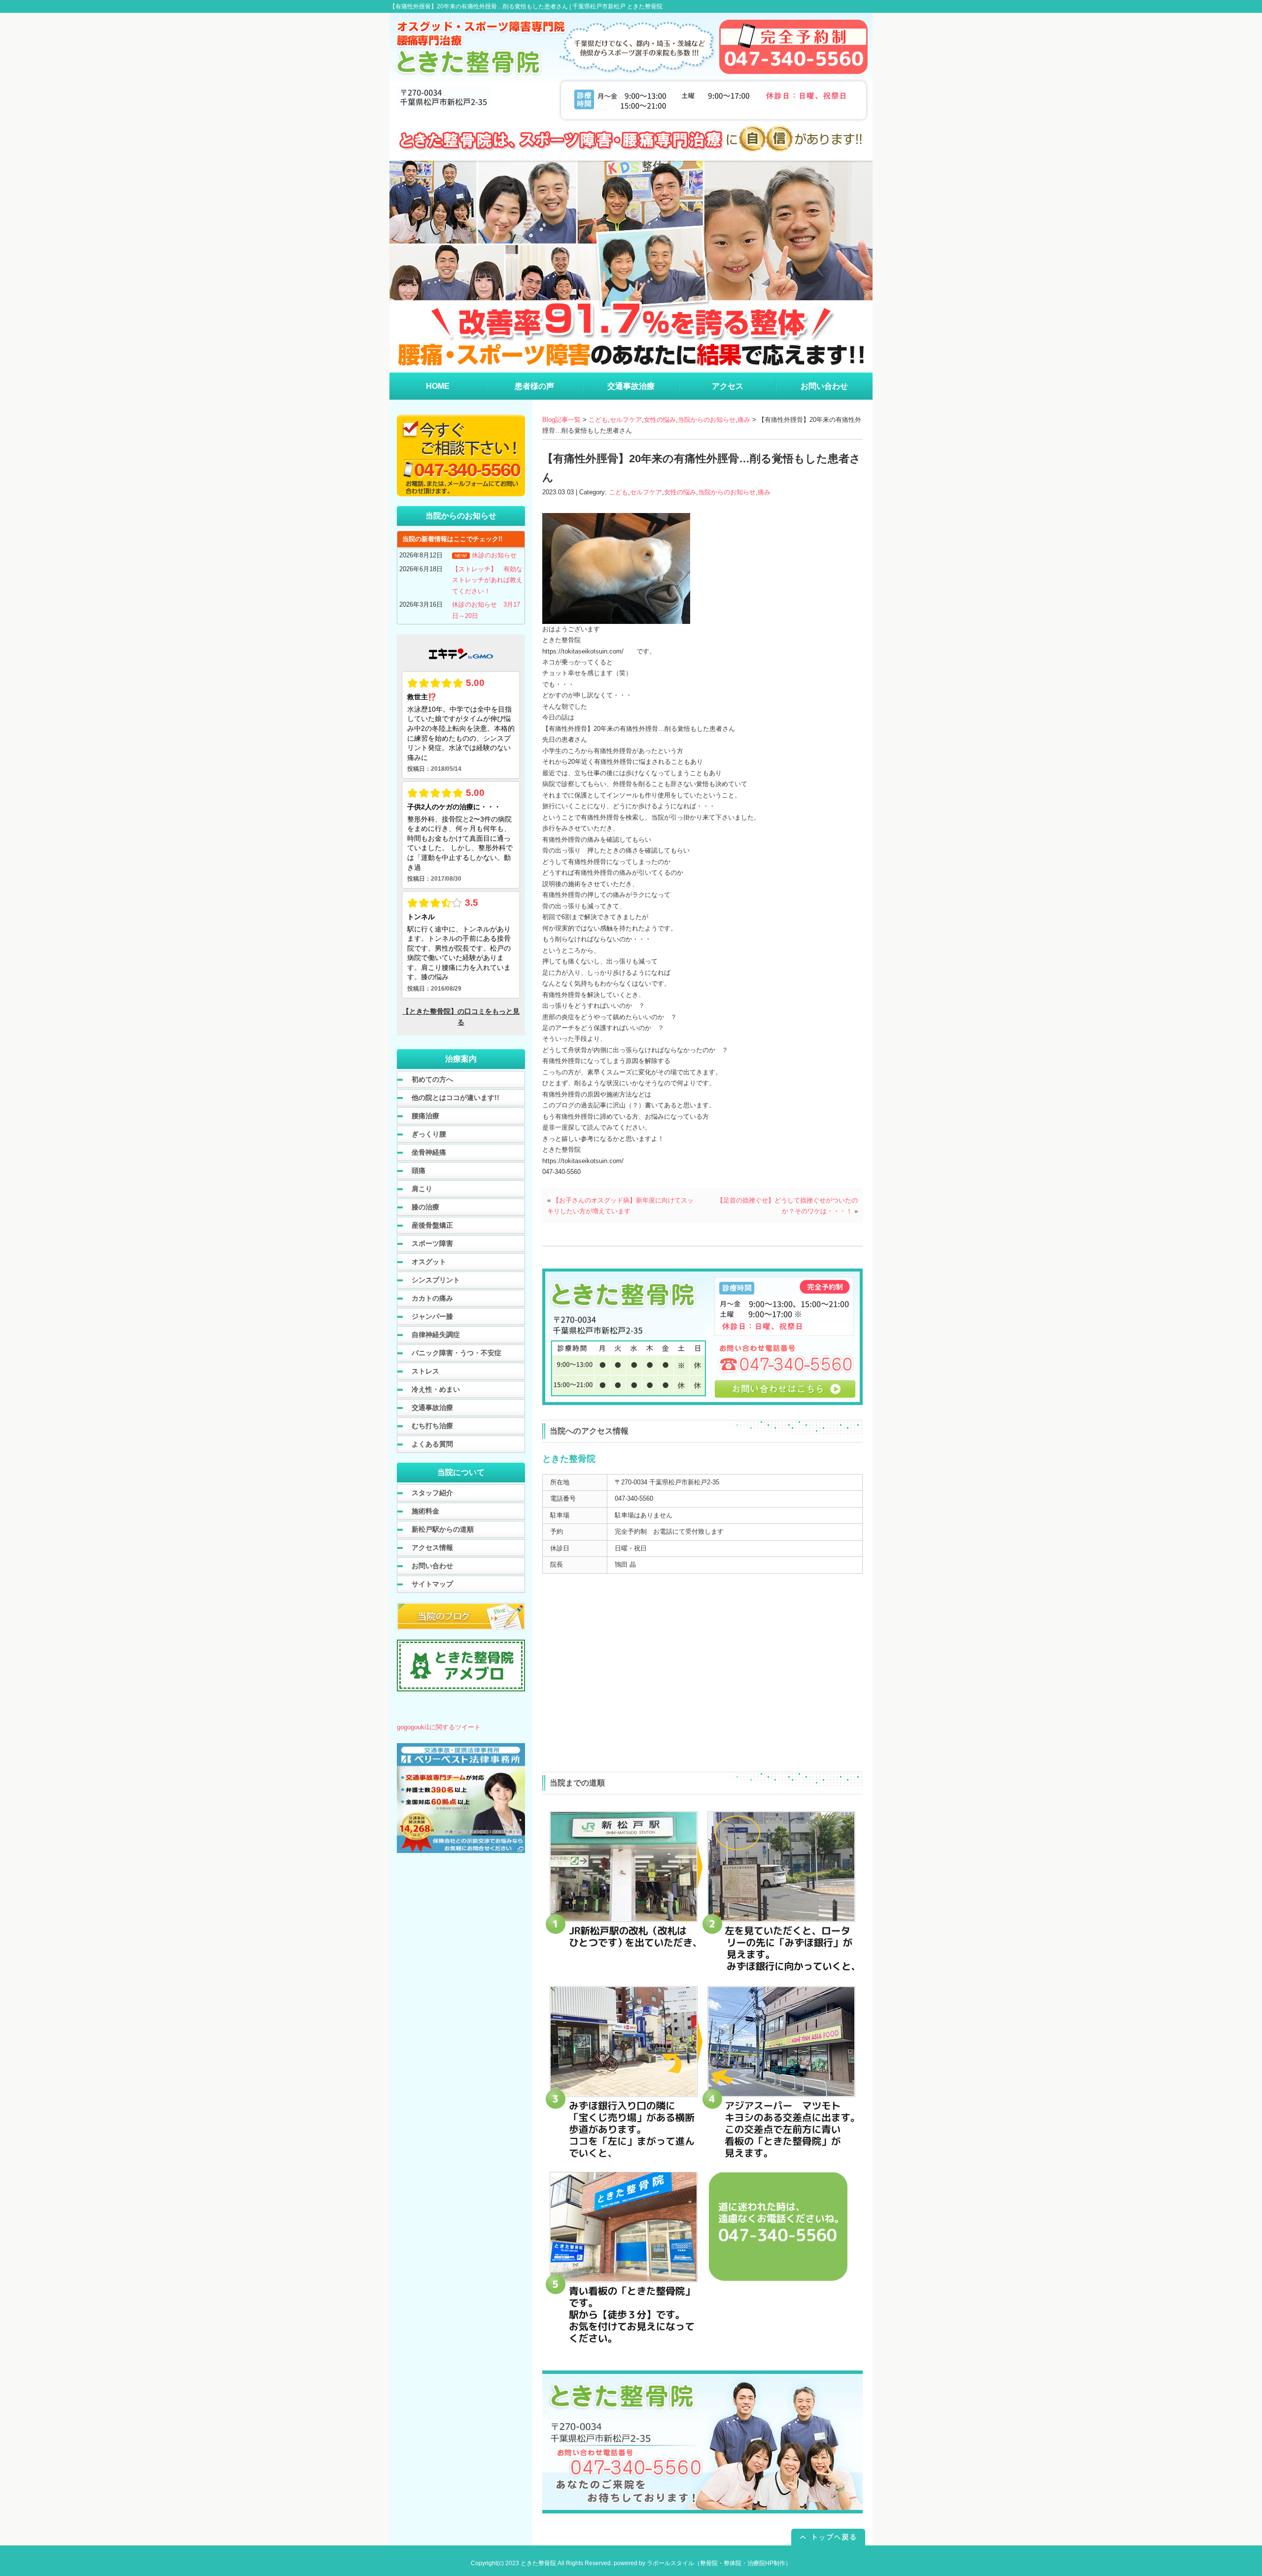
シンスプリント (436, 1280)
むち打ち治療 (432, 1426)
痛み (744, 420)
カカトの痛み (432, 1298)
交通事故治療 (432, 1408)
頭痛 (419, 1170)
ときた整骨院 (538, 2563)
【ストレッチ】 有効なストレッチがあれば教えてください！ (487, 580)
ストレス (425, 1371)
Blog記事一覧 (561, 420)
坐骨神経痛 (429, 1152)
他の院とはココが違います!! (456, 1098)
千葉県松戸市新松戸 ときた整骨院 (617, 6)
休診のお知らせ (494, 555)
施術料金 (425, 1511)
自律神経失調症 (436, 1335)
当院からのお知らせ (707, 420)
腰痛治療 (425, 1116)
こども (598, 420)
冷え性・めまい (436, 1389)
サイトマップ (432, 1584)
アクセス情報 (432, 1547)
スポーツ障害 (432, 1243)
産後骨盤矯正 (432, 1225)
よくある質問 (432, 1444)
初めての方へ (432, 1079)
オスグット (429, 1262)
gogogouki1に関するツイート (439, 1727)
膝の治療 (425, 1207)
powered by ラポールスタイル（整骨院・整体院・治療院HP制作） (702, 2563)
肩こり (422, 1189)
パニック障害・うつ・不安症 (456, 1353)
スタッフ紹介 (432, 1493)
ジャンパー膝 (432, 1316)
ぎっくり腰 (429, 1134)
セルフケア (626, 420)
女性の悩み (660, 420)
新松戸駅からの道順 (443, 1529)
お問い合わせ (432, 1566)
